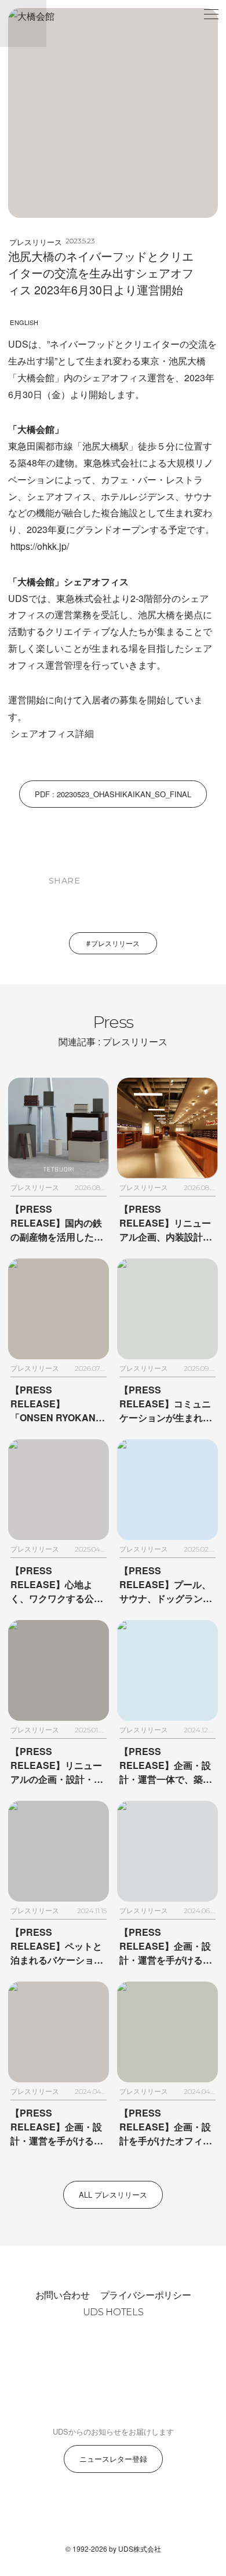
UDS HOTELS (113, 2312)
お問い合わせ (63, 2295)
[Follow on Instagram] (85, 2513)
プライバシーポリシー (146, 2295)
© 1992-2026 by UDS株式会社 (113, 2548)
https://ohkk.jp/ (40, 546)
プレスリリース (36, 242)
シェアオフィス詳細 (52, 733)
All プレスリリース (113, 2194)
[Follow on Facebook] (113, 2513)
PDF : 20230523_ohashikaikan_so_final (113, 794)
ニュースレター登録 (113, 2459)
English (24, 322)
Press (113, 1030)
